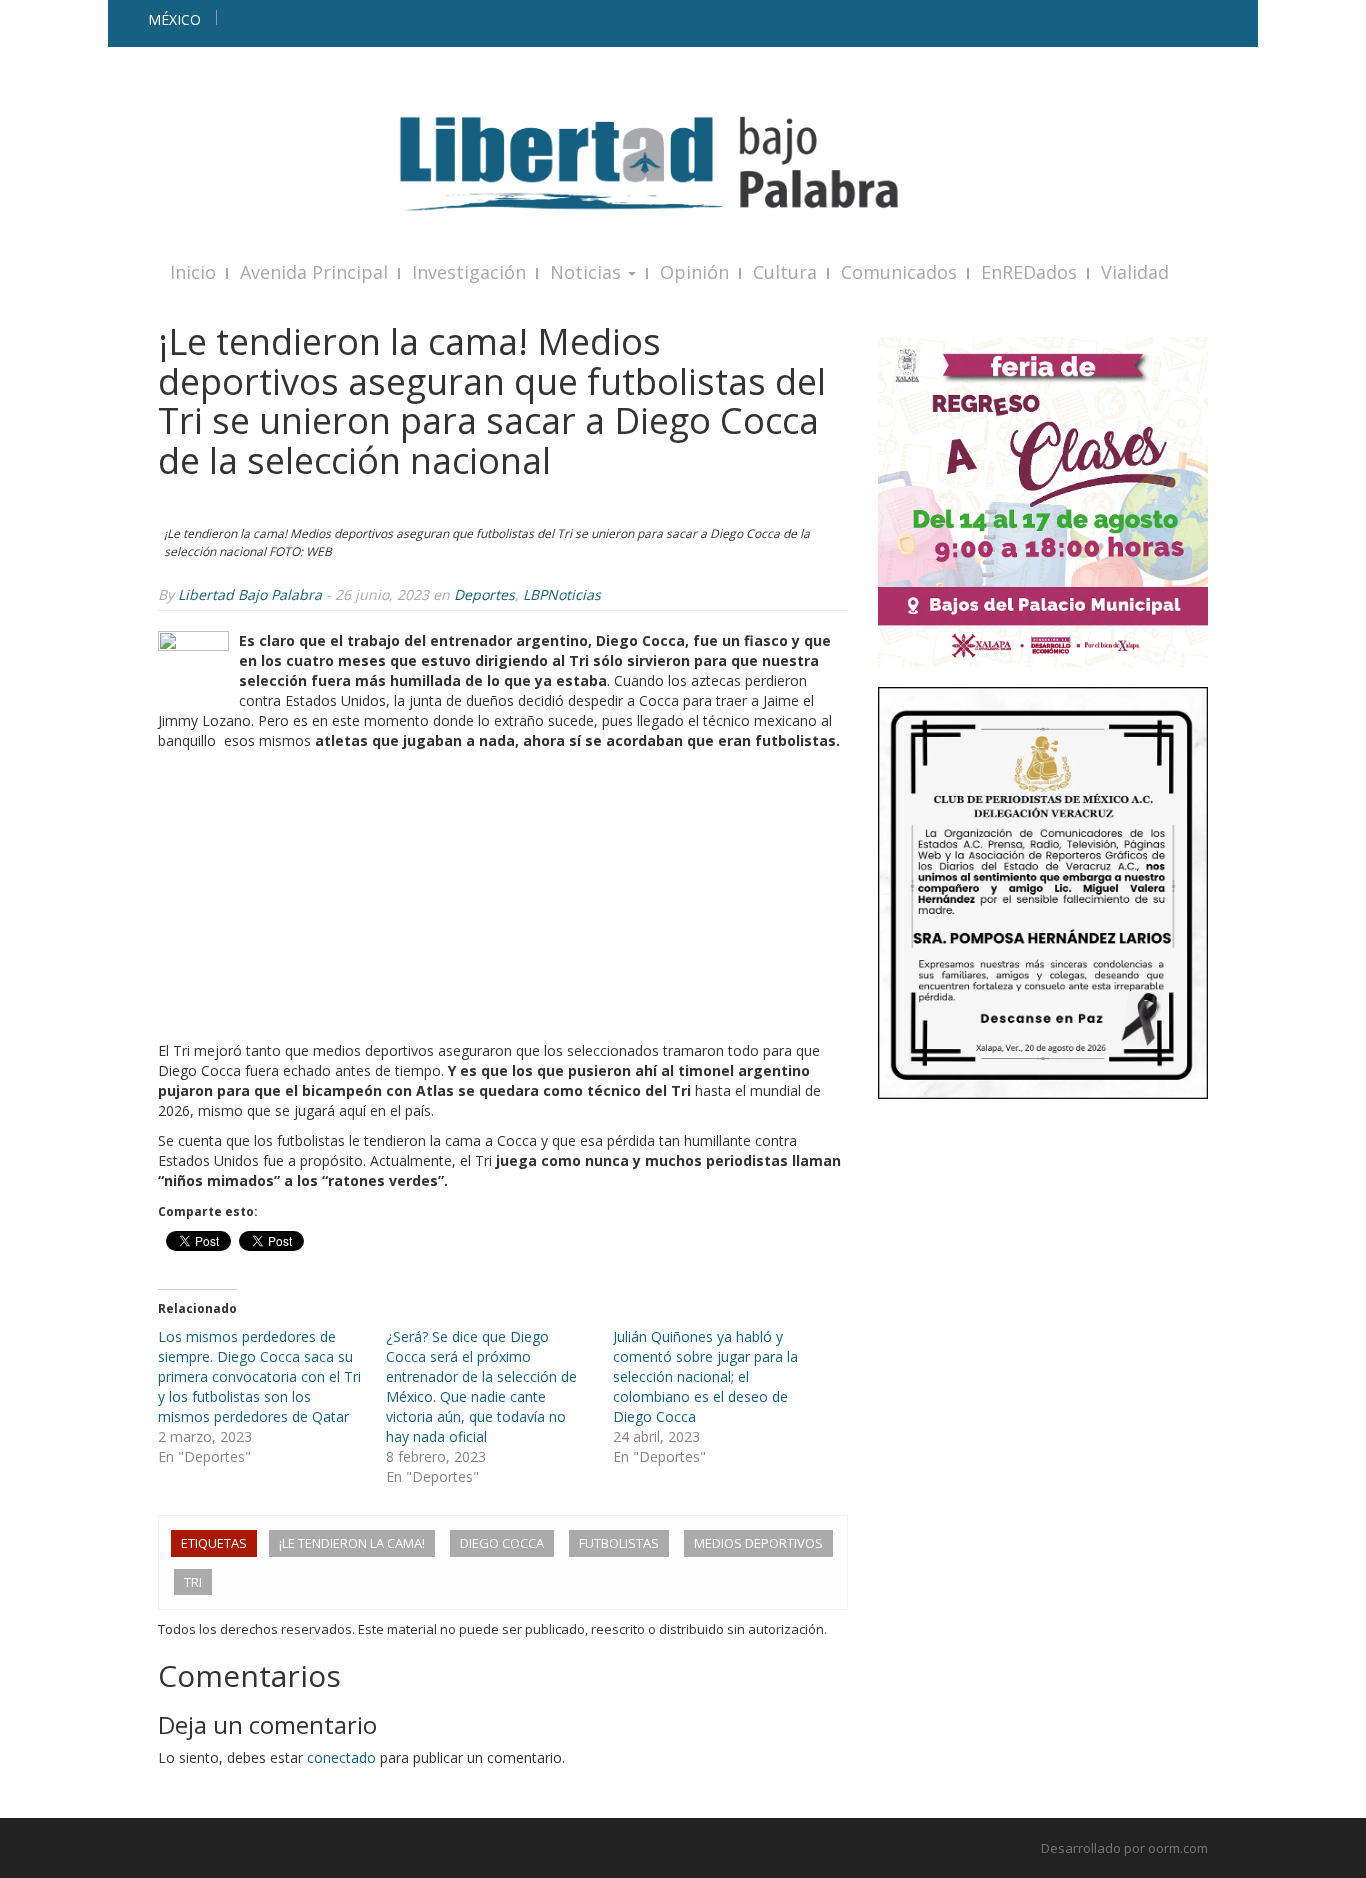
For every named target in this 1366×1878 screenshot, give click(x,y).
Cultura (785, 272)
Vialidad (1135, 272)
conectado (341, 1757)
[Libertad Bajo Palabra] (683, 163)
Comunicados (899, 272)
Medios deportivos (758, 1543)
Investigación (469, 272)
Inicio (193, 272)
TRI (193, 1582)
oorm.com (1178, 1848)
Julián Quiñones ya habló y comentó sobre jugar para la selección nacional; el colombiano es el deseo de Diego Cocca (705, 1376)
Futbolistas (619, 1543)
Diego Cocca (502, 1543)
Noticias (588, 272)
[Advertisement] (503, 901)
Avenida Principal (314, 272)
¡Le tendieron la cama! (352, 1543)
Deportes (484, 594)
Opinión (694, 272)
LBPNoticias (562, 594)
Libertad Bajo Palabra (250, 594)
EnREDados (1029, 272)
